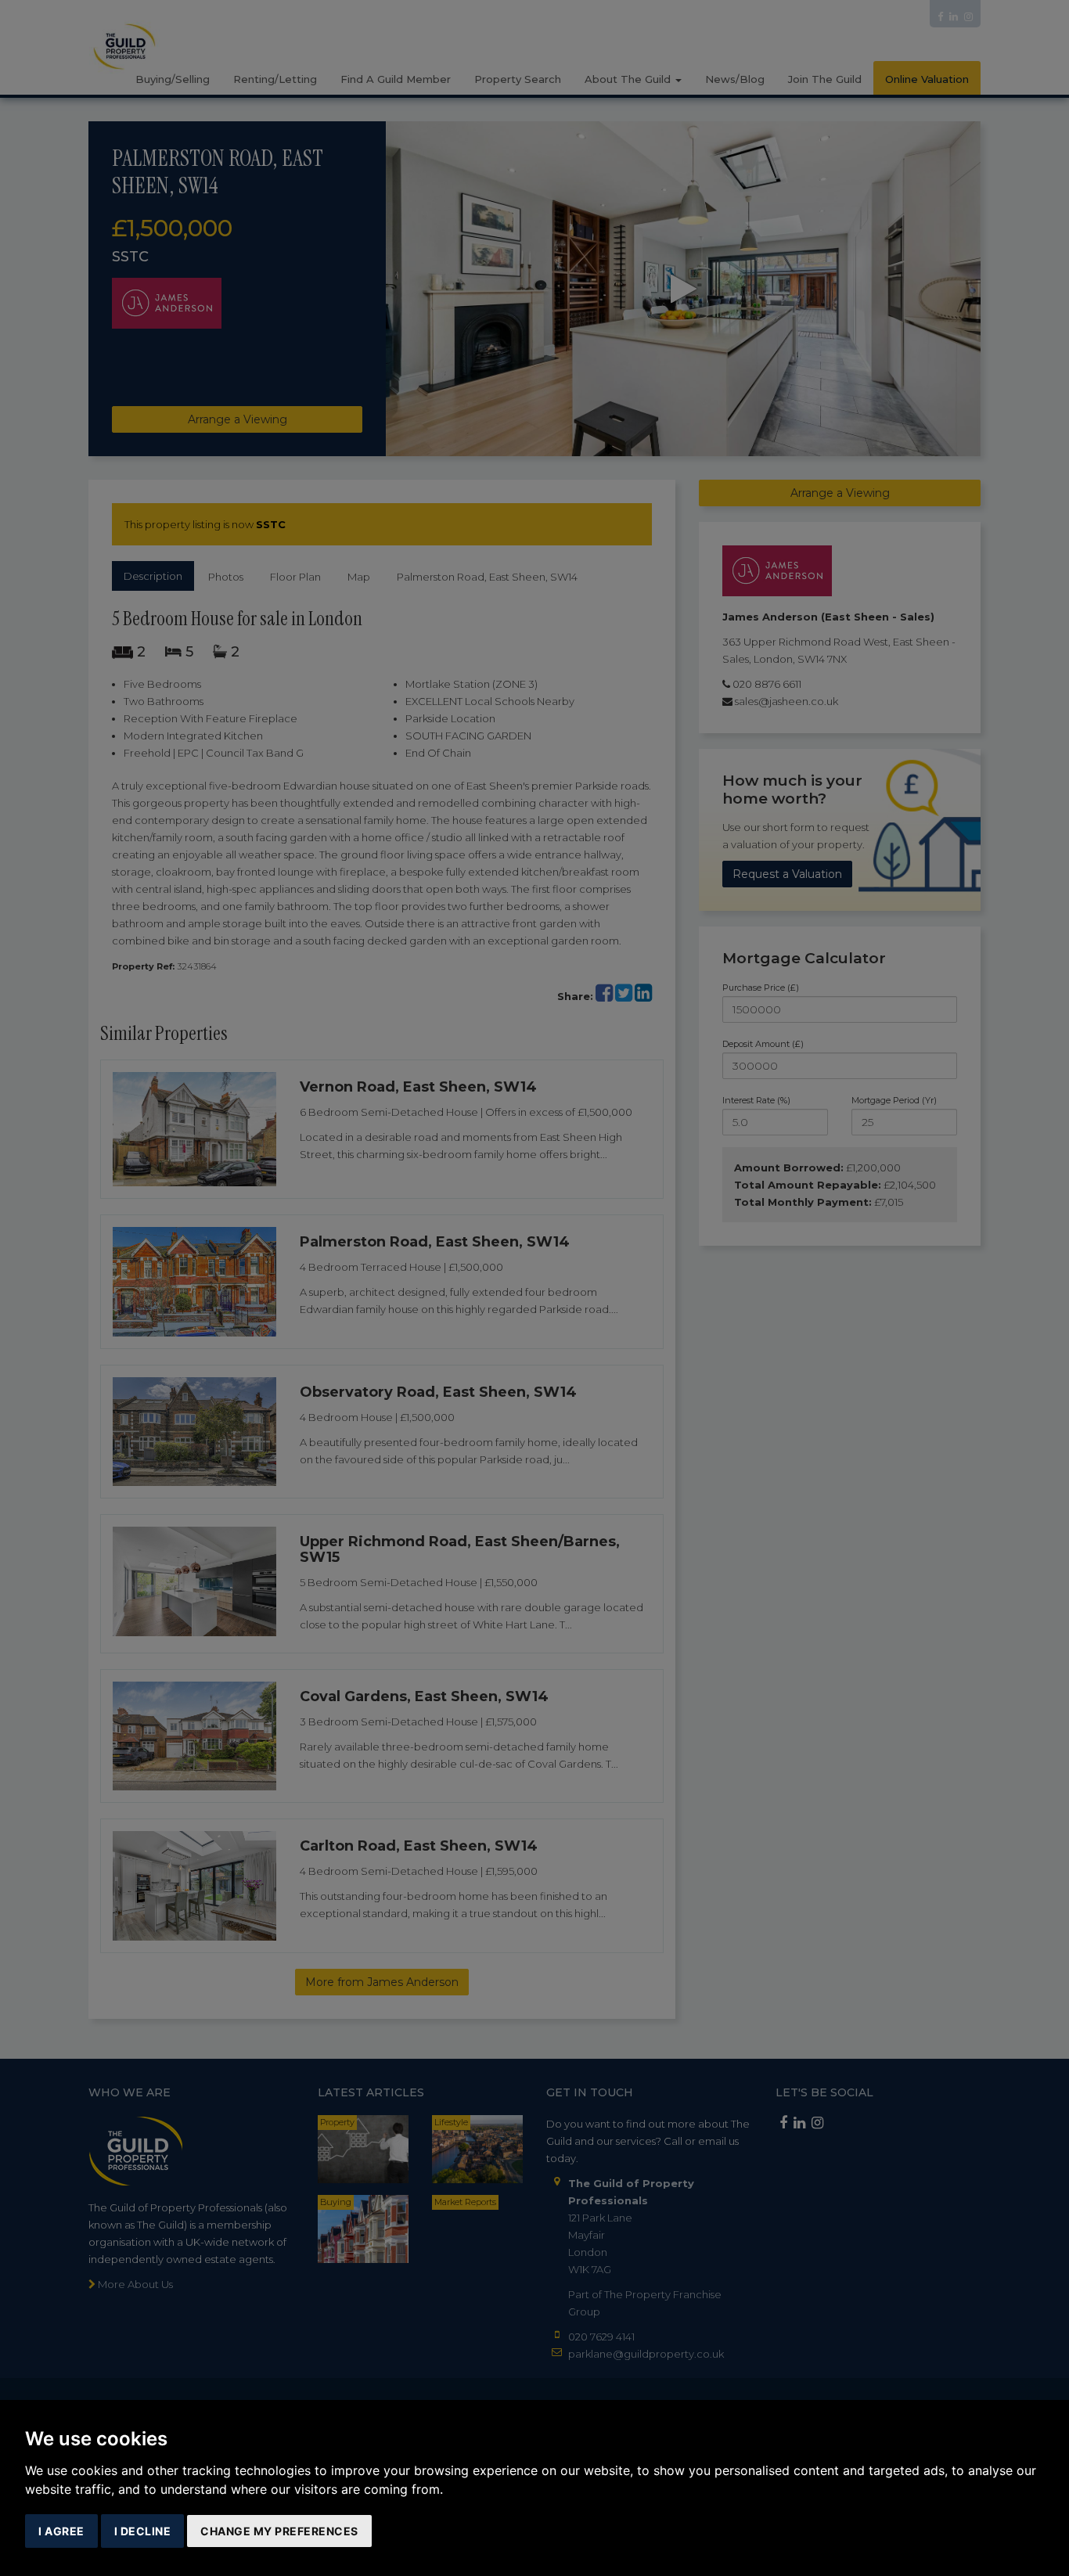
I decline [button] (143, 2531)
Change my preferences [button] (279, 2531)
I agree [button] (61, 2531)
